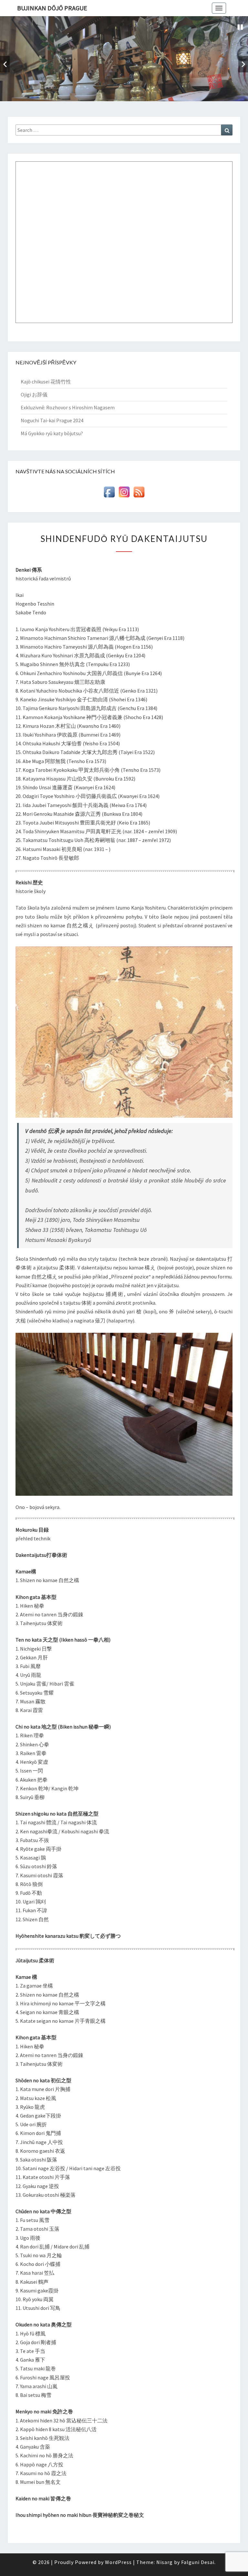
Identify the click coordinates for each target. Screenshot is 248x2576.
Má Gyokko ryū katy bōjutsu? (52, 433)
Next (243, 64)
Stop (240, 27)
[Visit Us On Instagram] (124, 494)
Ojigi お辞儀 (34, 394)
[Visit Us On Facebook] (109, 494)
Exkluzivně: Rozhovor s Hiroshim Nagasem (68, 407)
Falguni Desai (198, 2562)
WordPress (118, 2562)
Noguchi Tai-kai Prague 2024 (52, 420)
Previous (5, 64)
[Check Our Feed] (139, 494)
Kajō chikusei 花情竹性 (46, 382)
